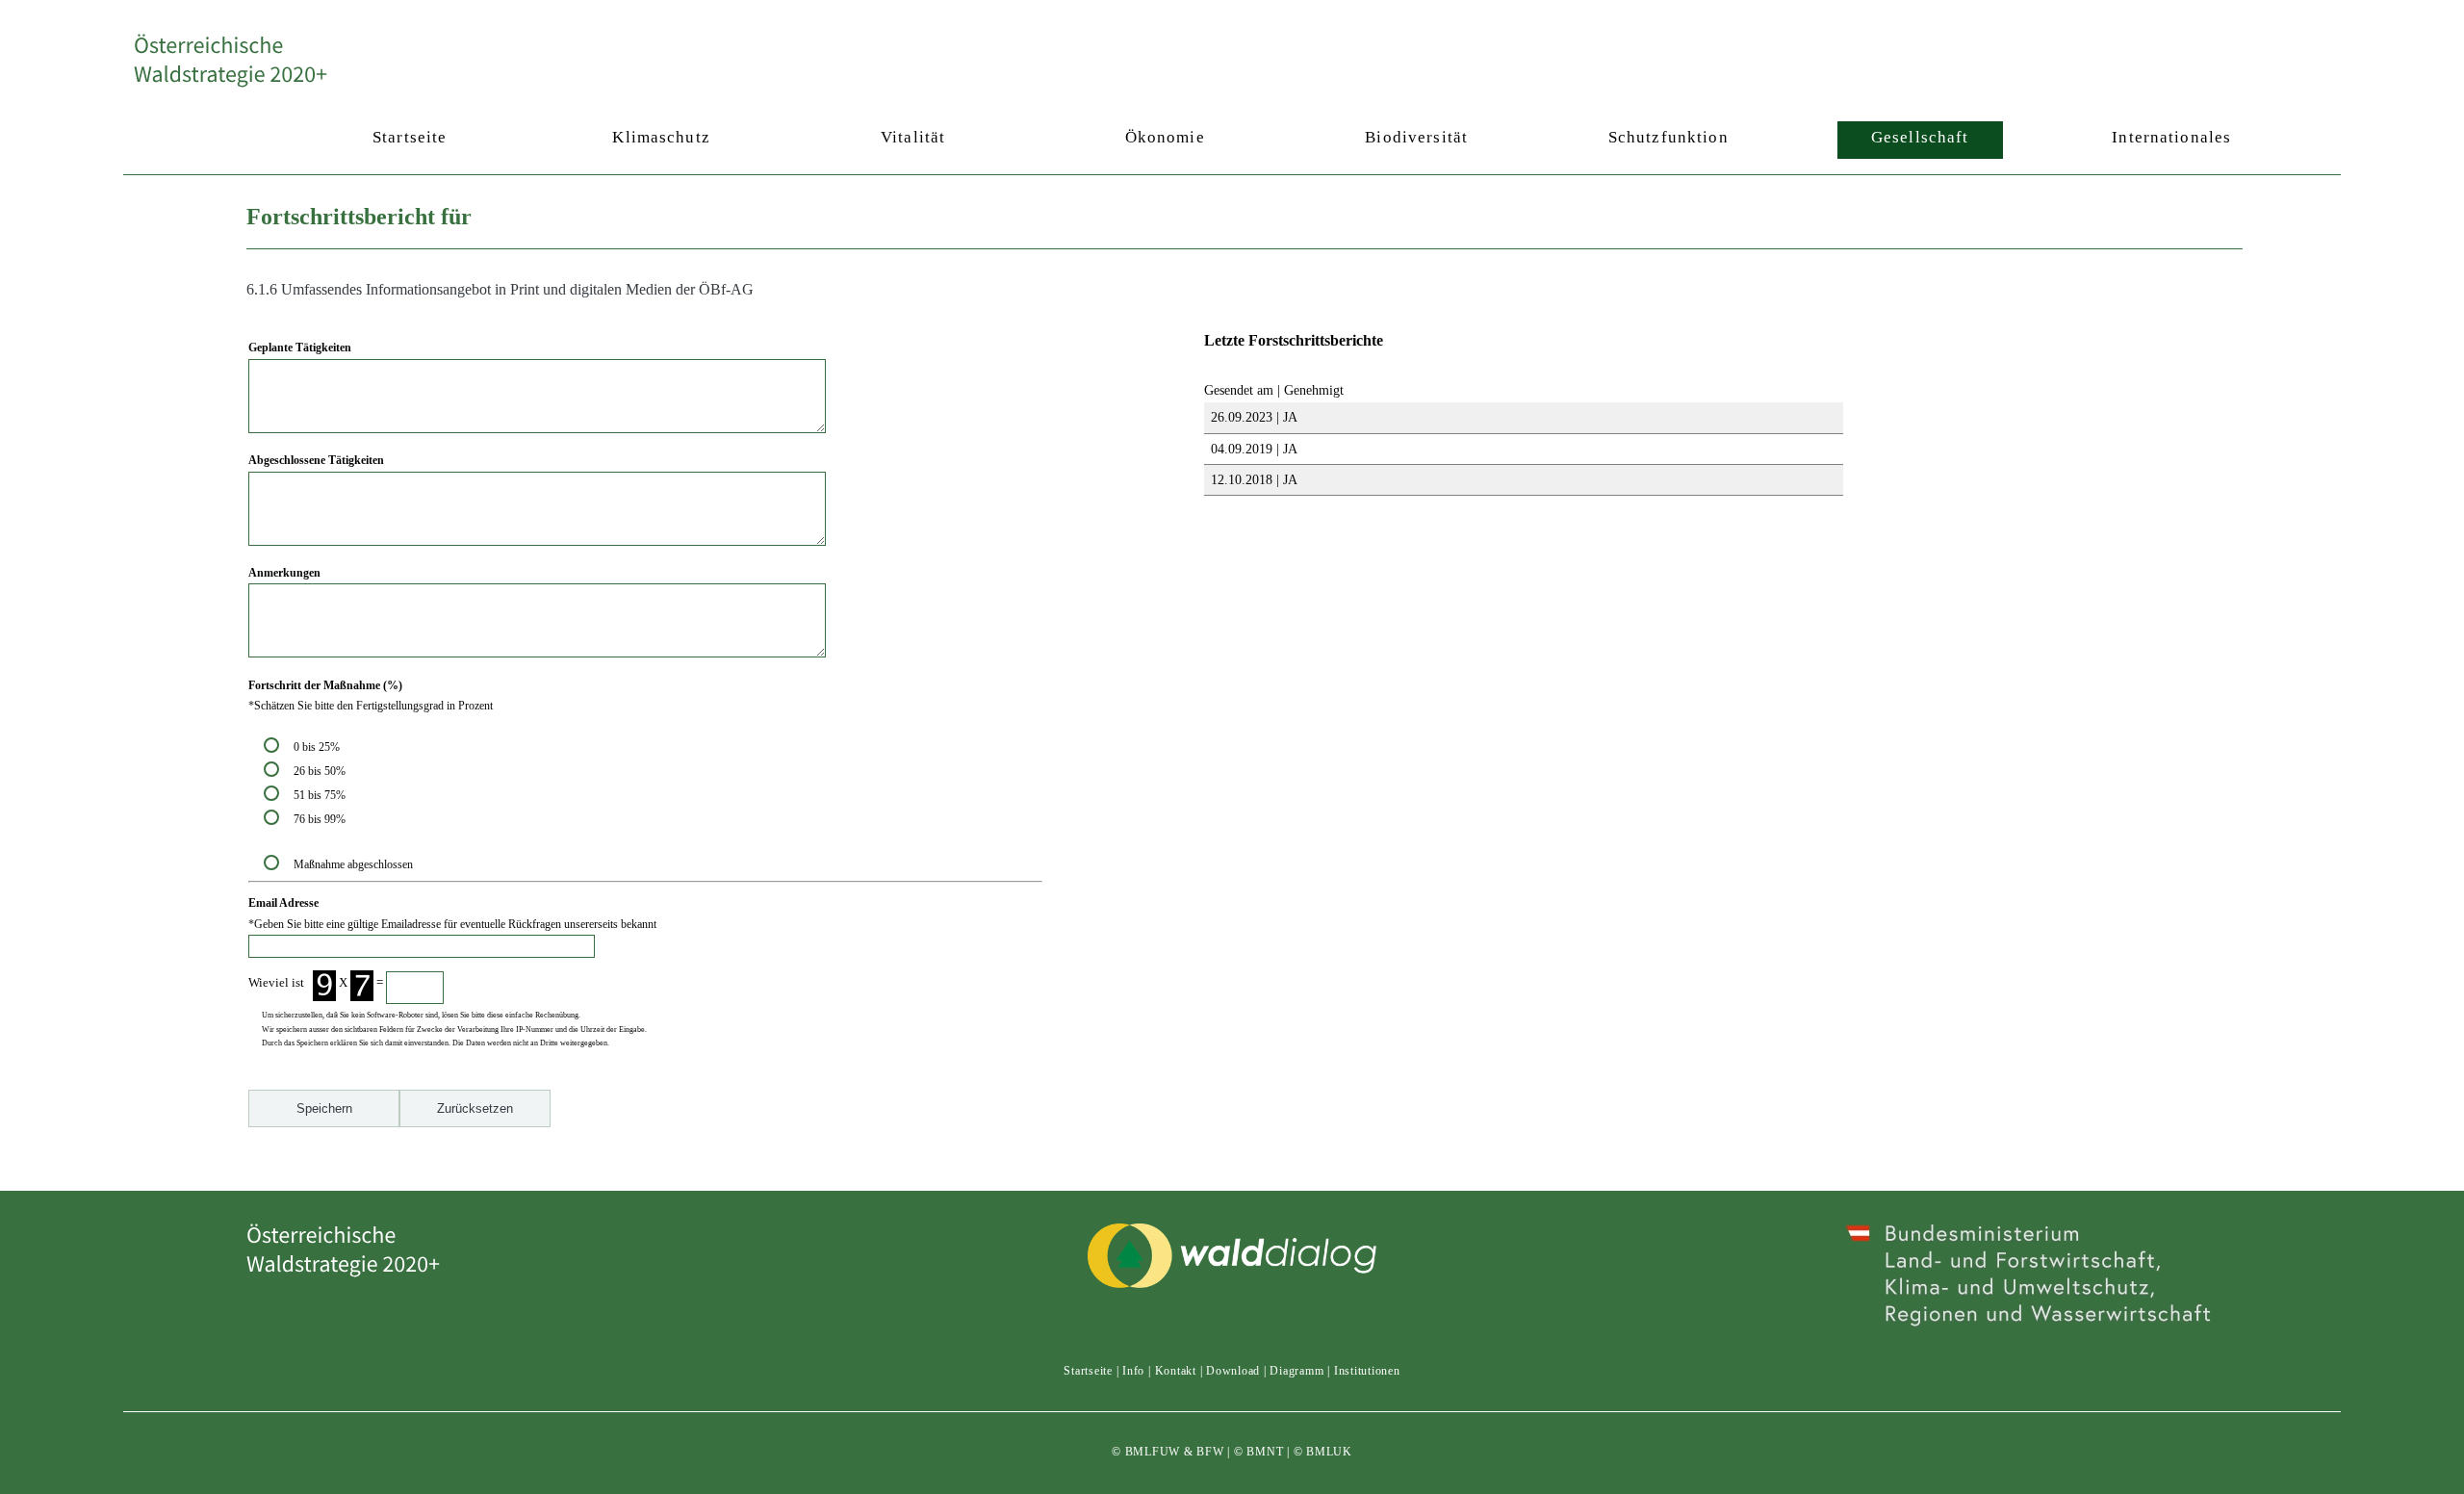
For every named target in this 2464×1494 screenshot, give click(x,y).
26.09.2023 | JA (1252, 417)
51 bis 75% (322, 795)
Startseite (1088, 1371)
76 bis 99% (320, 819)
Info (1133, 1371)
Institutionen (1367, 1371)
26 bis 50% (322, 771)
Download (1233, 1371)
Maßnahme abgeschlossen (353, 864)
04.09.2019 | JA (1252, 449)
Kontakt (1176, 1371)
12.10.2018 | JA (1252, 479)
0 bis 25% (320, 747)
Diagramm (1296, 1371)
